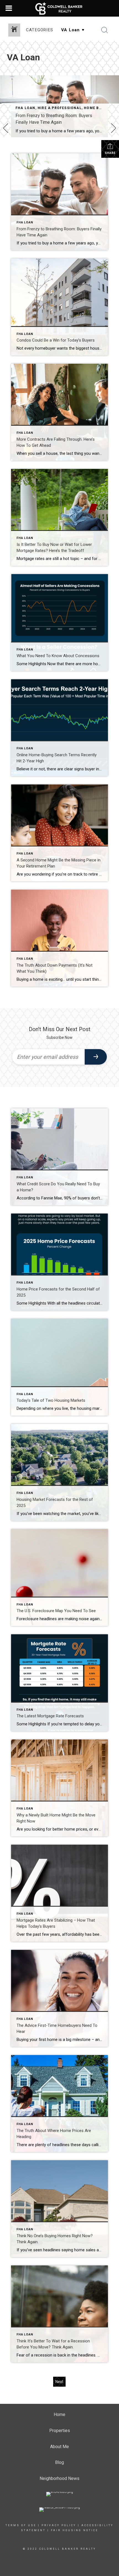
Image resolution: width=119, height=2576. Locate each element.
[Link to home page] (60, 8)
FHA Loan (25, 108)
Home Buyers (98, 108)
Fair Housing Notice (75, 2530)
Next (59, 2382)
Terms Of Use (21, 2525)
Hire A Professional (60, 108)
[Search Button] (105, 30)
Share (110, 153)
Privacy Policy (59, 2525)
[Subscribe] (96, 1057)
